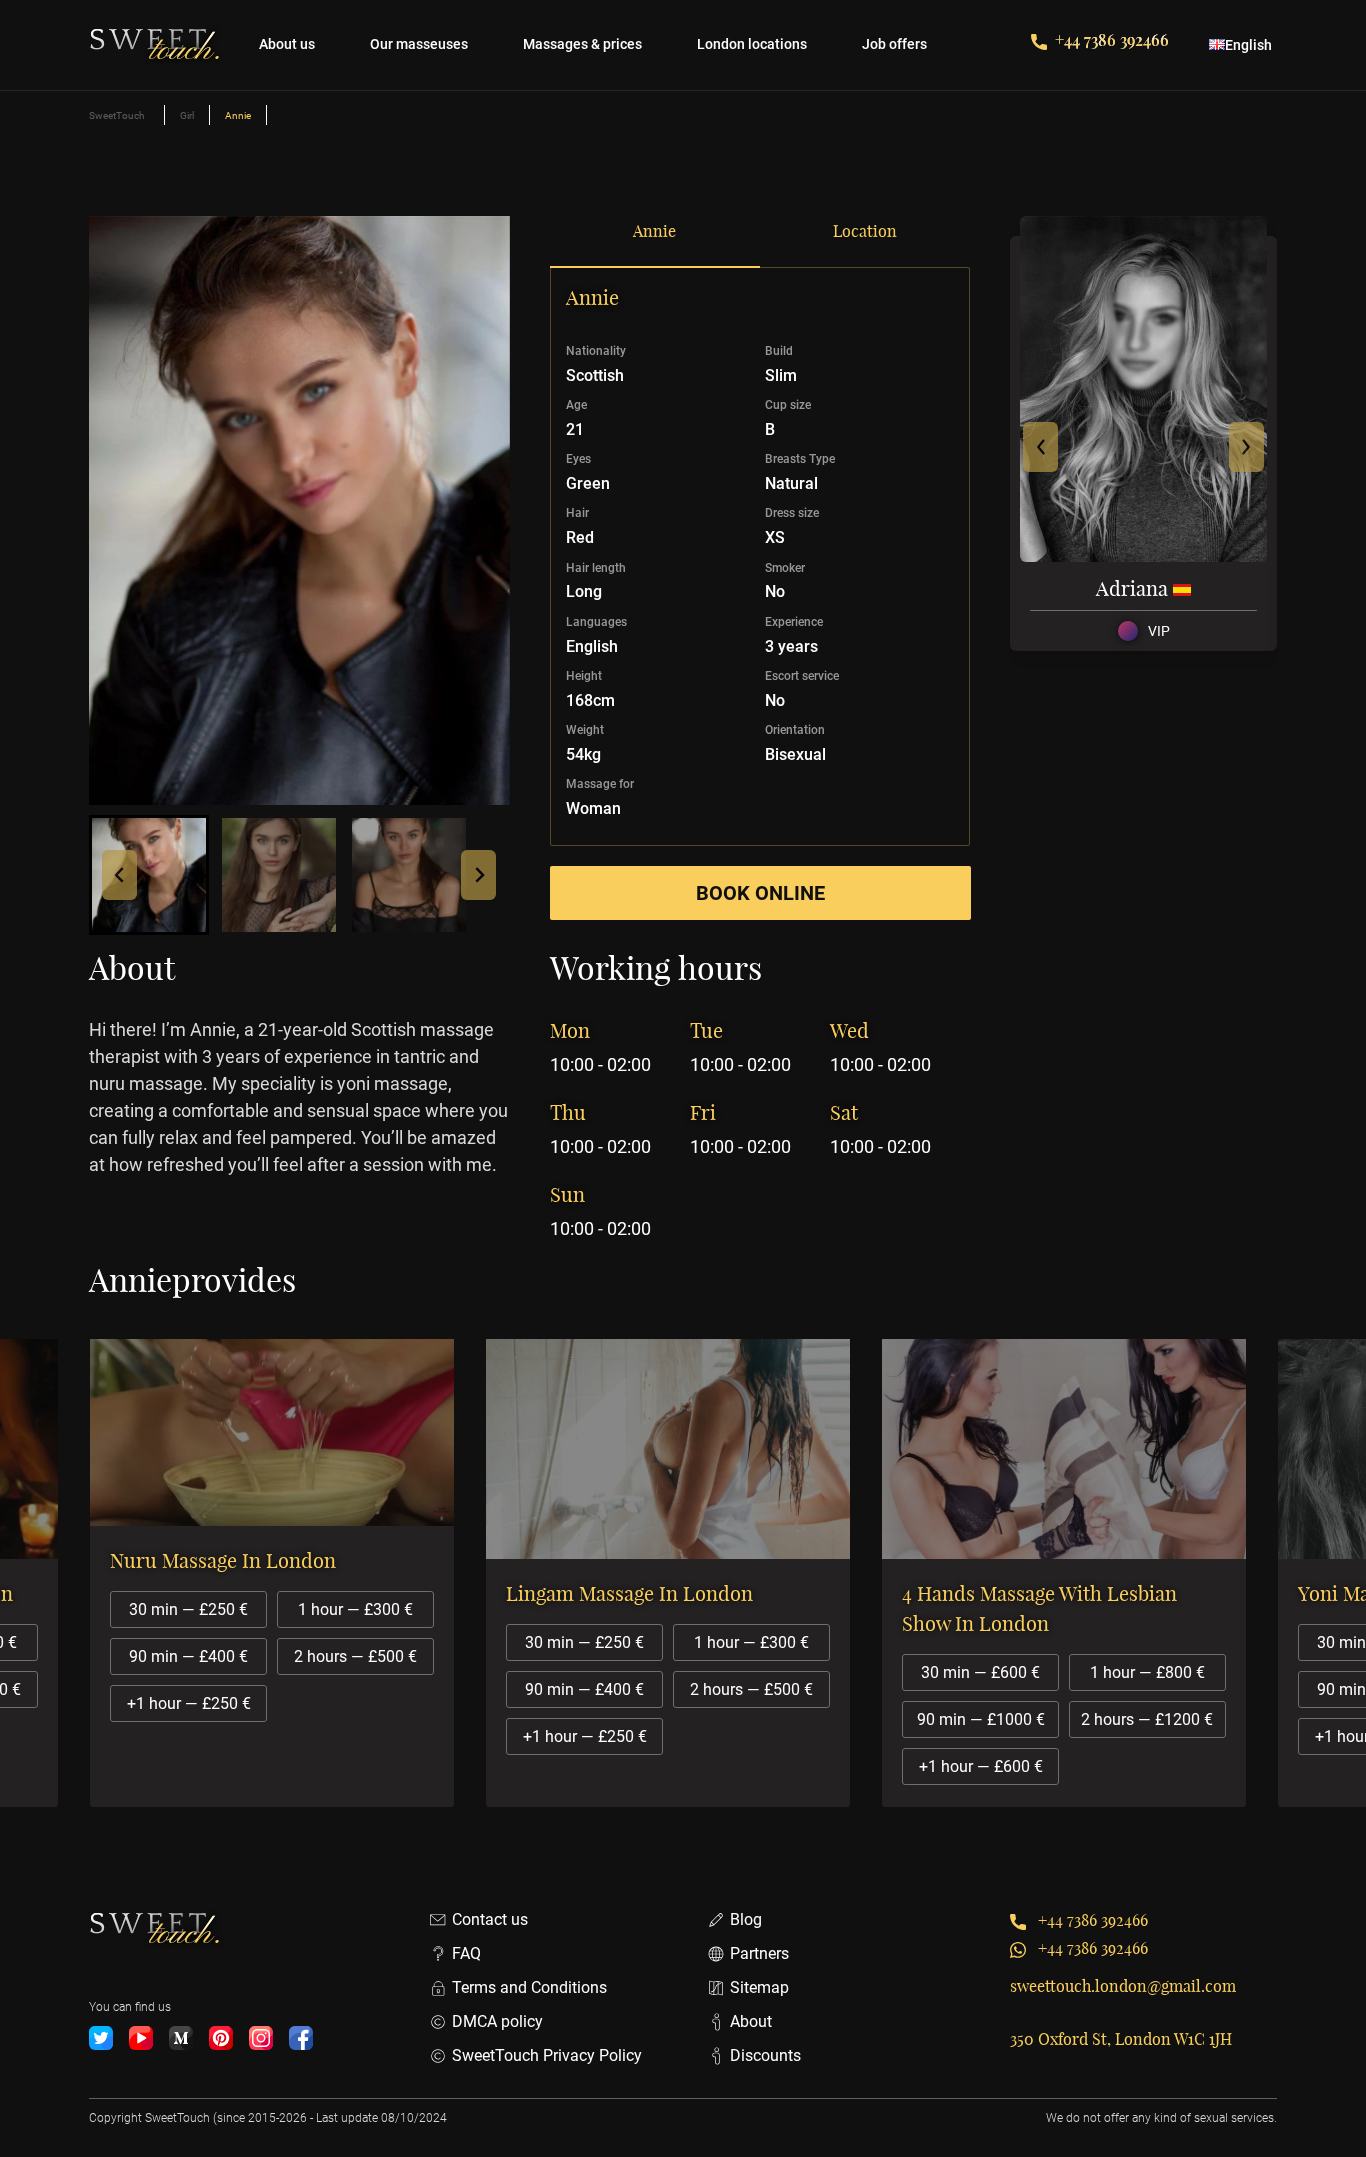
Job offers (894, 44)
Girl (187, 115)
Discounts (765, 2055)
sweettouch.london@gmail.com (1123, 1986)
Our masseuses (419, 44)
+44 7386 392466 (1112, 39)
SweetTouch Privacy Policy (547, 2055)
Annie (654, 231)
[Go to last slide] (119, 875)
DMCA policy (497, 2021)
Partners (759, 1953)
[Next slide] (478, 875)
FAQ (466, 1953)
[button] (149, 875)
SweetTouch (117, 115)
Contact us (490, 1919)
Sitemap (759, 1987)
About (751, 2021)
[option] (287, 1573)
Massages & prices (582, 44)
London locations (752, 44)
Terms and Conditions (529, 1987)
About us (287, 44)
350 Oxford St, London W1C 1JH (1121, 2039)
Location (865, 231)
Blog (746, 1919)
